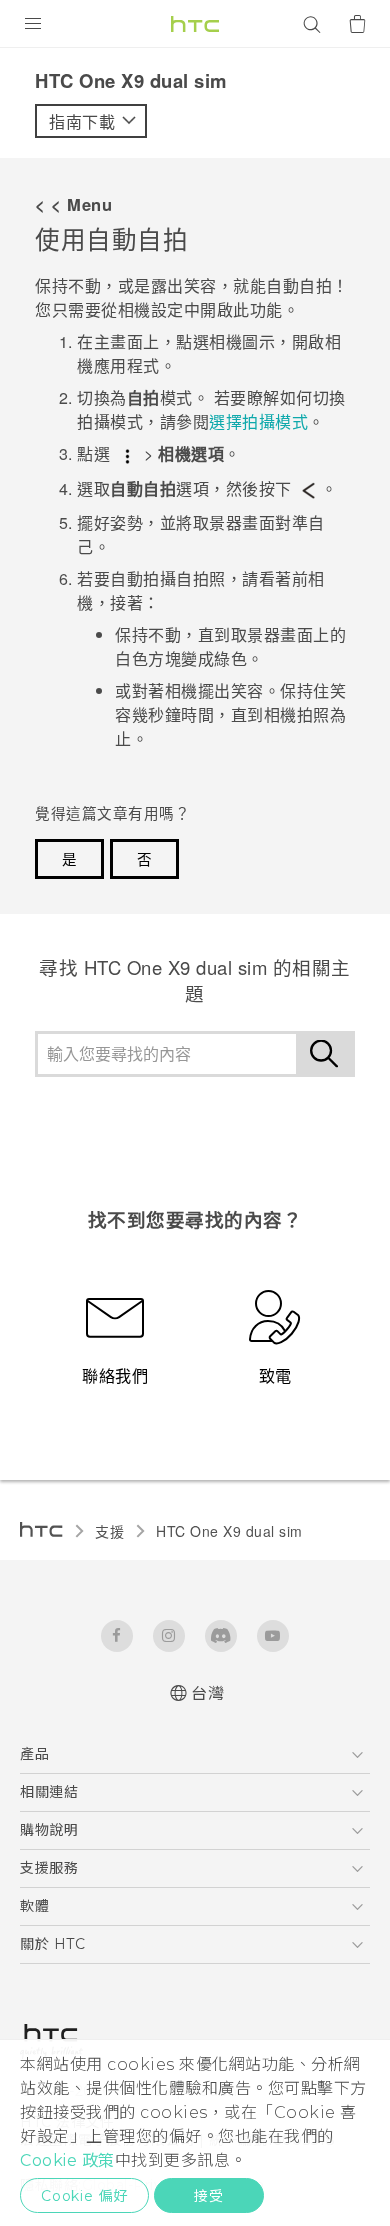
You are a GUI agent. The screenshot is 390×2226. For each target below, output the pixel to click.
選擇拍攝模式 (258, 421)
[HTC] (195, 24)
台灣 (207, 1693)
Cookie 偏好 (84, 2196)
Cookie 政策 (67, 2160)
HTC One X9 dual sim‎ (229, 1531)
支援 (109, 1531)
